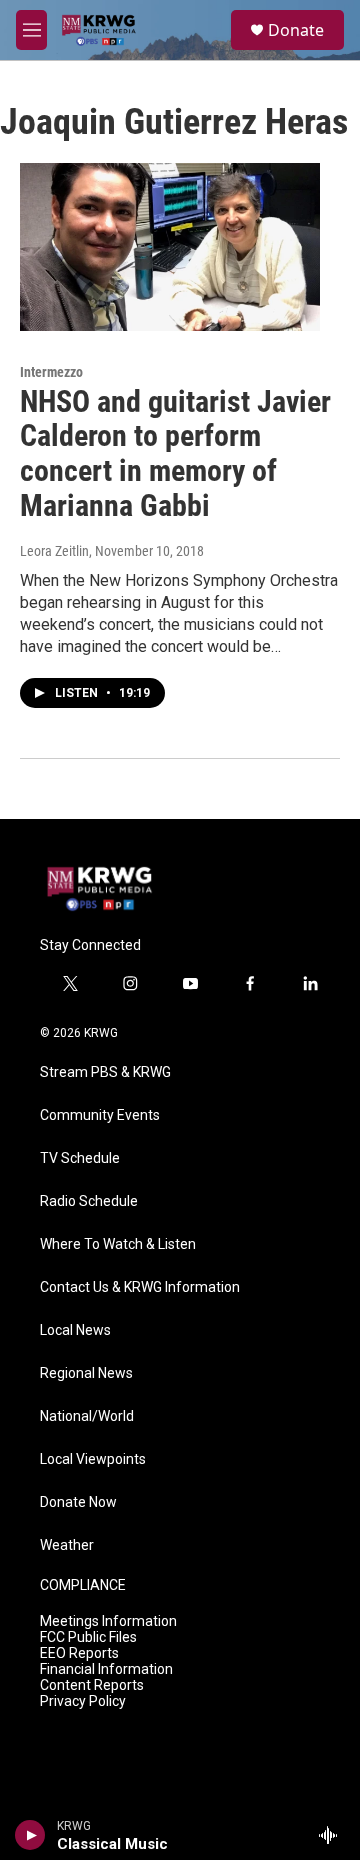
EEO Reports (79, 1653)
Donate (296, 30)
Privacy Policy (83, 1701)
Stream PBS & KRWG (105, 1072)
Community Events (100, 1115)
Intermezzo (51, 372)
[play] (30, 1835)
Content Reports (92, 1685)
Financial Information (106, 1669)
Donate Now (78, 1502)
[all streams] (333, 1835)
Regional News (86, 1373)
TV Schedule (80, 1158)
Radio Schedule (89, 1201)
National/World (87, 1416)
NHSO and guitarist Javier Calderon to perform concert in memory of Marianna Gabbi (175, 453)
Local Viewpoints (93, 1459)
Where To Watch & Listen (118, 1244)
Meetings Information (108, 1621)
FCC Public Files (88, 1637)
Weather (67, 1545)
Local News (75, 1330)
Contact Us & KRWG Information (140, 1287)
